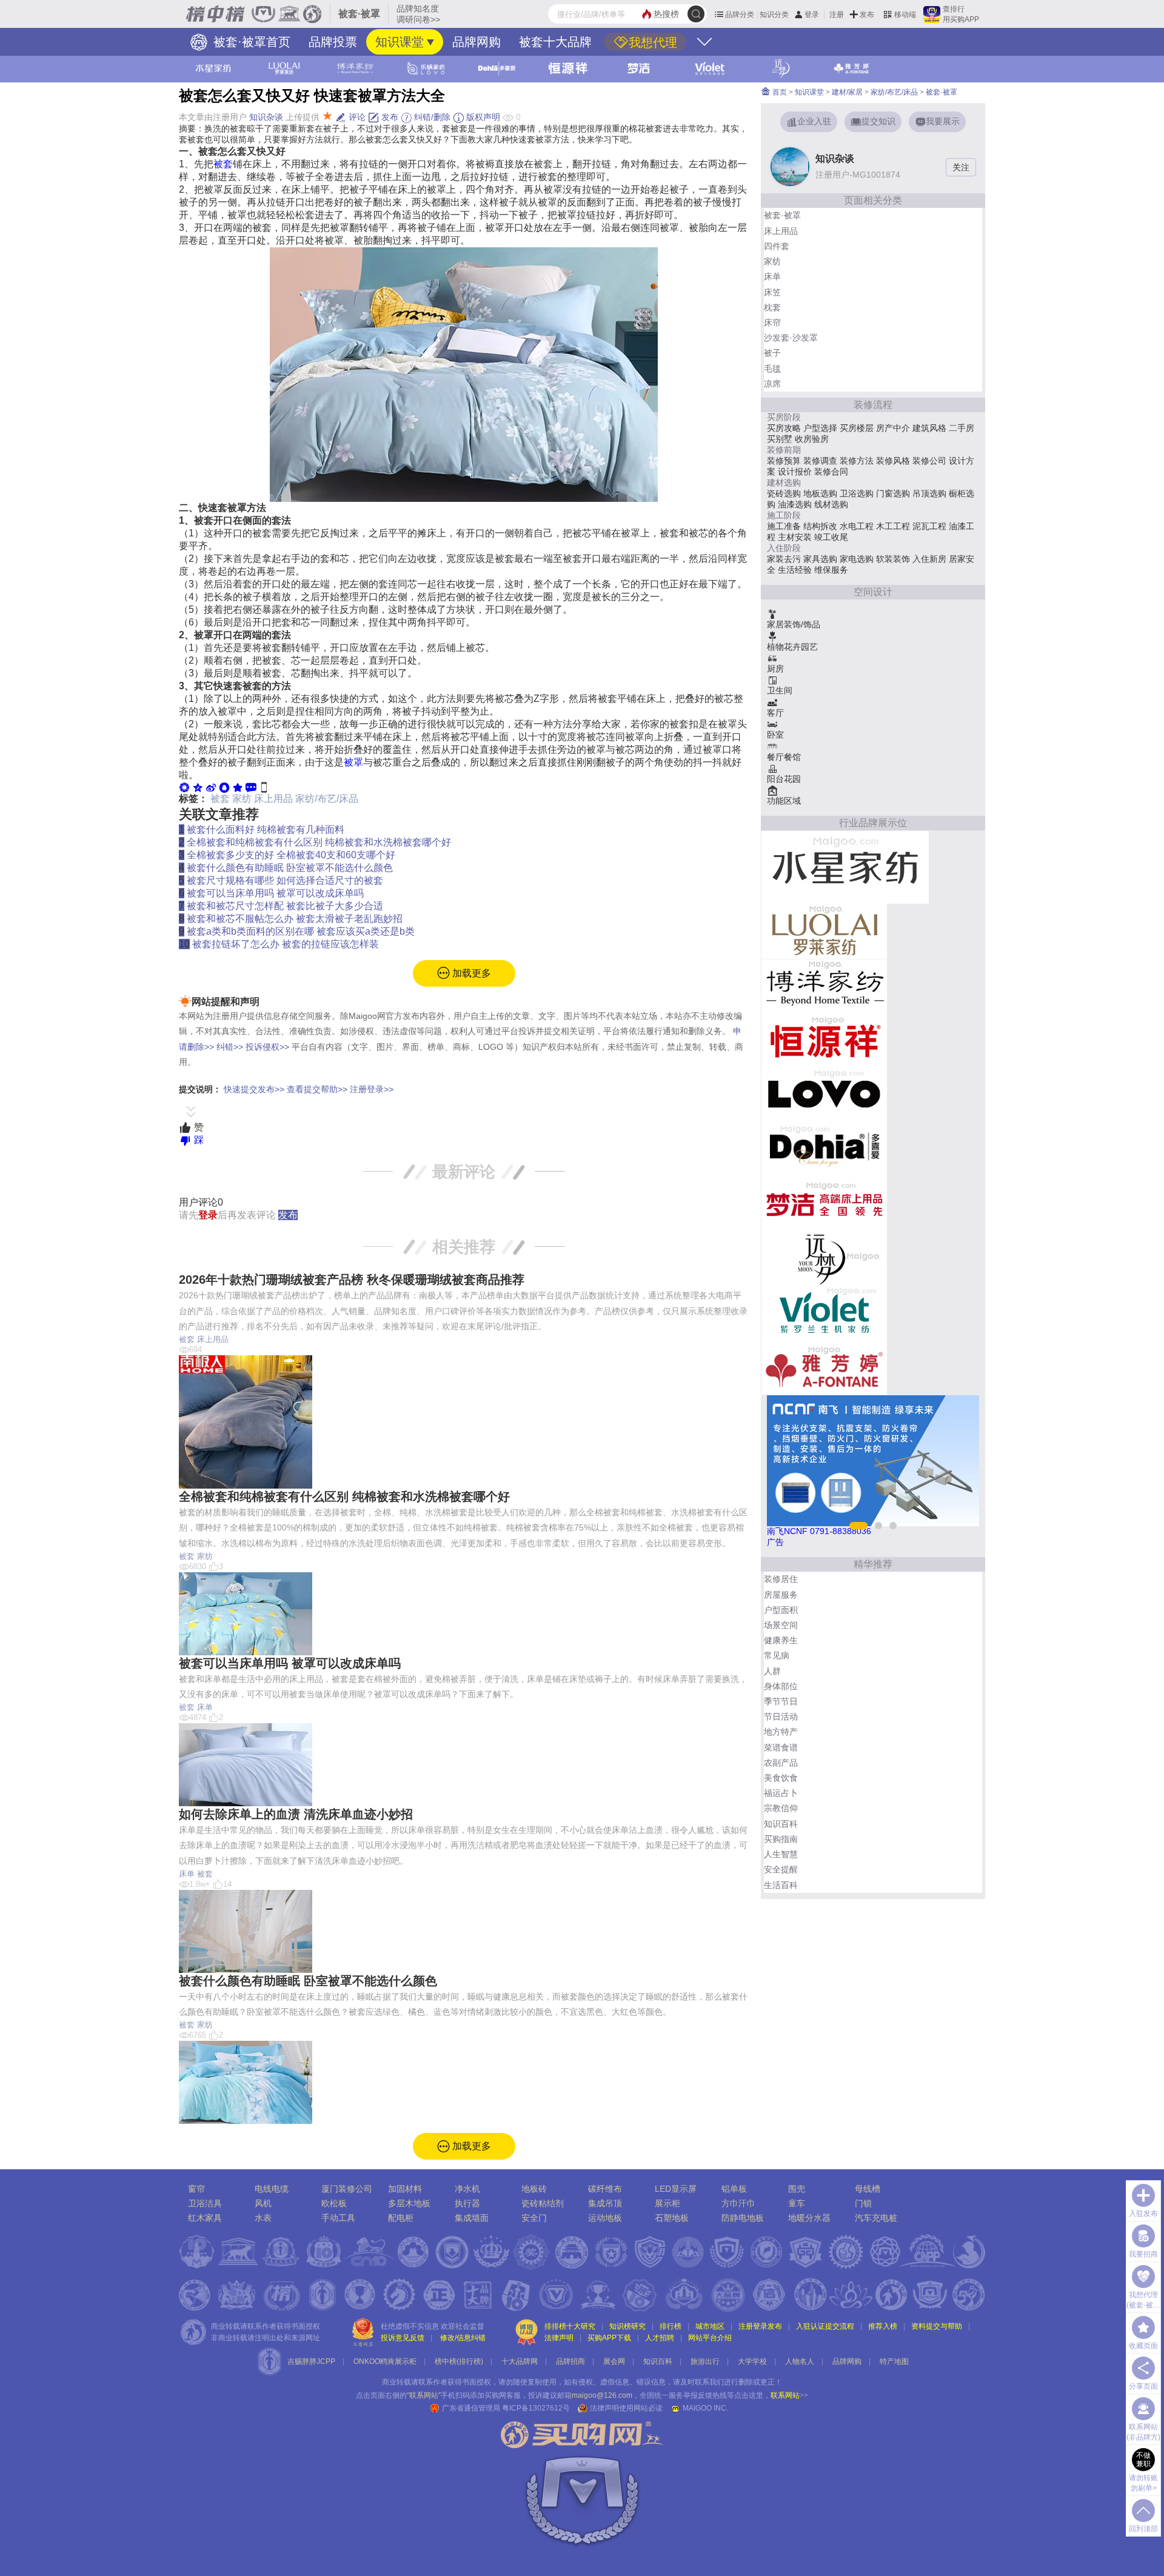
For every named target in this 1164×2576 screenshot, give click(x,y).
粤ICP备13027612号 (536, 2408)
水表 (263, 2218)
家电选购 (857, 559)
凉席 (772, 384)
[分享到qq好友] (224, 787)
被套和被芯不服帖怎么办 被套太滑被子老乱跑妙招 (295, 919)
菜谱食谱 (781, 1747)
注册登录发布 (760, 2326)
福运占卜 (781, 1793)
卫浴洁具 (205, 2203)
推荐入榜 (883, 2326)
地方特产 (781, 1732)
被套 (223, 164)
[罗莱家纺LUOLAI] (824, 930)
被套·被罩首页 (250, 42)
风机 (263, 2203)
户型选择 (820, 428)
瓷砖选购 (784, 493)
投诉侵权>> (267, 1047)
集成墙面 (472, 2218)
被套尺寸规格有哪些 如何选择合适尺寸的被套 (285, 880)
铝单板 (734, 2189)
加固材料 (405, 2189)
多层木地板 (409, 2203)
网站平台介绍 (710, 2338)
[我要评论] (251, 787)
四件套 (777, 246)
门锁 (863, 2203)
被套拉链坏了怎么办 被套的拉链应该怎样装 (286, 944)
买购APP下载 (609, 2338)
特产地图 (894, 2361)
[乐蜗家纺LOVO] (824, 1094)
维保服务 (831, 570)
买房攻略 (784, 428)
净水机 (467, 2189)
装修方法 (857, 461)
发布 (867, 15)
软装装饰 (893, 559)
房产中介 (893, 428)
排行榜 (671, 2326)
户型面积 (781, 1610)
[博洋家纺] (824, 985)
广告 (775, 1542)
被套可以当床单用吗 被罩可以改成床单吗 (275, 893)
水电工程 (857, 526)
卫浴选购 (857, 493)
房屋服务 (781, 1595)
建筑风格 (929, 428)
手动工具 (338, 2218)
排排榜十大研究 (570, 2326)
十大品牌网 (520, 2361)
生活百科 (781, 1885)
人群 (772, 1671)
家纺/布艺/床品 (327, 799)
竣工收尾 (831, 537)
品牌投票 (333, 42)
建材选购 (784, 482)
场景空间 (781, 1625)
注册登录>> (372, 1089)
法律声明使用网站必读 (626, 2408)
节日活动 (781, 1717)
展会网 (614, 2361)
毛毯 (772, 369)
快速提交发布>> (254, 1089)
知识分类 (774, 15)
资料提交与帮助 (937, 2326)
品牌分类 (740, 15)
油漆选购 (795, 504)
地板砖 (534, 2189)
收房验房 (812, 439)
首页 (779, 92)
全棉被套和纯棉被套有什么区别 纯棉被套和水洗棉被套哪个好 (319, 842)
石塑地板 (672, 2218)
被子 (772, 353)
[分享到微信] (184, 787)
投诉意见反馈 (403, 2338)
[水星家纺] (845, 867)
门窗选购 (893, 493)
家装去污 (784, 559)
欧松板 (334, 2203)
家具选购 (820, 559)
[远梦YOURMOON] (824, 1258)
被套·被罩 (942, 92)
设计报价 (795, 472)
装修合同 (831, 472)
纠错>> (230, 1047)
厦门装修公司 (347, 2189)
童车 (797, 2203)
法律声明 (559, 2338)
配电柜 (401, 2218)
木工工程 (893, 526)
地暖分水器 (809, 2218)
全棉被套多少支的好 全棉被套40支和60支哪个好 (291, 855)
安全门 (534, 2218)
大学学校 (752, 2361)
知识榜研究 (627, 2326)
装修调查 (820, 461)
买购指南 (781, 1839)
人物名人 (800, 2361)
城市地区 (710, 2326)
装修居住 (781, 1579)
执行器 (467, 2203)
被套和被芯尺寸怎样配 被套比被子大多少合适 (285, 906)
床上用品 (273, 799)
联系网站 (789, 2395)
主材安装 (795, 537)
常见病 (777, 1655)
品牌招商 (570, 2361)
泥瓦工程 (929, 526)
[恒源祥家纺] (824, 1039)
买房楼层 (857, 428)
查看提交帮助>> (317, 1089)
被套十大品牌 (555, 42)
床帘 (772, 322)
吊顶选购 (929, 493)
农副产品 (781, 1763)
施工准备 (784, 526)
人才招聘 (660, 2338)
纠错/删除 (431, 117)
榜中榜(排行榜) (459, 2361)
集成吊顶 (605, 2203)
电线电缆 (272, 2189)
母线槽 (868, 2189)
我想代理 (653, 42)
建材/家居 (847, 92)
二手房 (962, 428)
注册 (837, 15)
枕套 (772, 307)
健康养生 (781, 1640)
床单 (205, 1707)
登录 (812, 15)
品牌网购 (477, 42)
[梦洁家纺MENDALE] (824, 1203)
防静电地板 (743, 2218)
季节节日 (781, 1701)
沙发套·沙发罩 (791, 338)
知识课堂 (400, 42)
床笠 (772, 292)
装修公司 (929, 461)
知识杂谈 (266, 117)
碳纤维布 (605, 2189)
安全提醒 (781, 1869)
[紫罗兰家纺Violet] (824, 1312)
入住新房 (929, 559)
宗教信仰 (781, 1808)
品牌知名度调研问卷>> (418, 14)
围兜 (797, 2189)
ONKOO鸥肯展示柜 (385, 2361)
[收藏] (238, 787)
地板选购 (820, 493)
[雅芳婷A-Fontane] (824, 1367)
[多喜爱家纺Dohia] (824, 1149)
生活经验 (795, 570)
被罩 (353, 762)
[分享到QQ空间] (198, 787)
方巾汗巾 (738, 2203)
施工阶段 (784, 515)
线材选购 (831, 504)
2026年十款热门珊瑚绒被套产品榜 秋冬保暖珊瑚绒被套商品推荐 (352, 1280)
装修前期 (784, 450)
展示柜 (667, 2203)
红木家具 (205, 2218)
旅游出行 (705, 2361)
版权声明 (482, 117)
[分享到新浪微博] (211, 787)
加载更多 (470, 973)
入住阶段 (784, 548)
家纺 (242, 799)
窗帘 (196, 2189)
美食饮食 (781, 1778)
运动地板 (605, 2218)
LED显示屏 (676, 2189)
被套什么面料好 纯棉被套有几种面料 (266, 829)
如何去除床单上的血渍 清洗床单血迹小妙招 (296, 1814)
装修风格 (893, 461)
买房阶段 (784, 417)
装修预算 (784, 461)
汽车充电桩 (876, 2218)
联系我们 (709, 2382)
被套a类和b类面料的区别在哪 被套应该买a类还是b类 (301, 931)
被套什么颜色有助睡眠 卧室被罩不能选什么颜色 (290, 868)
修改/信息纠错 (463, 2338)
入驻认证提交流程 (825, 2326)
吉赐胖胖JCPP (311, 2361)
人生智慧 (781, 1854)
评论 (356, 117)
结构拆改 (820, 526)
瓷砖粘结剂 (543, 2203)
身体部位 (781, 1686)
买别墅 (780, 439)
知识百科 (781, 1824)
